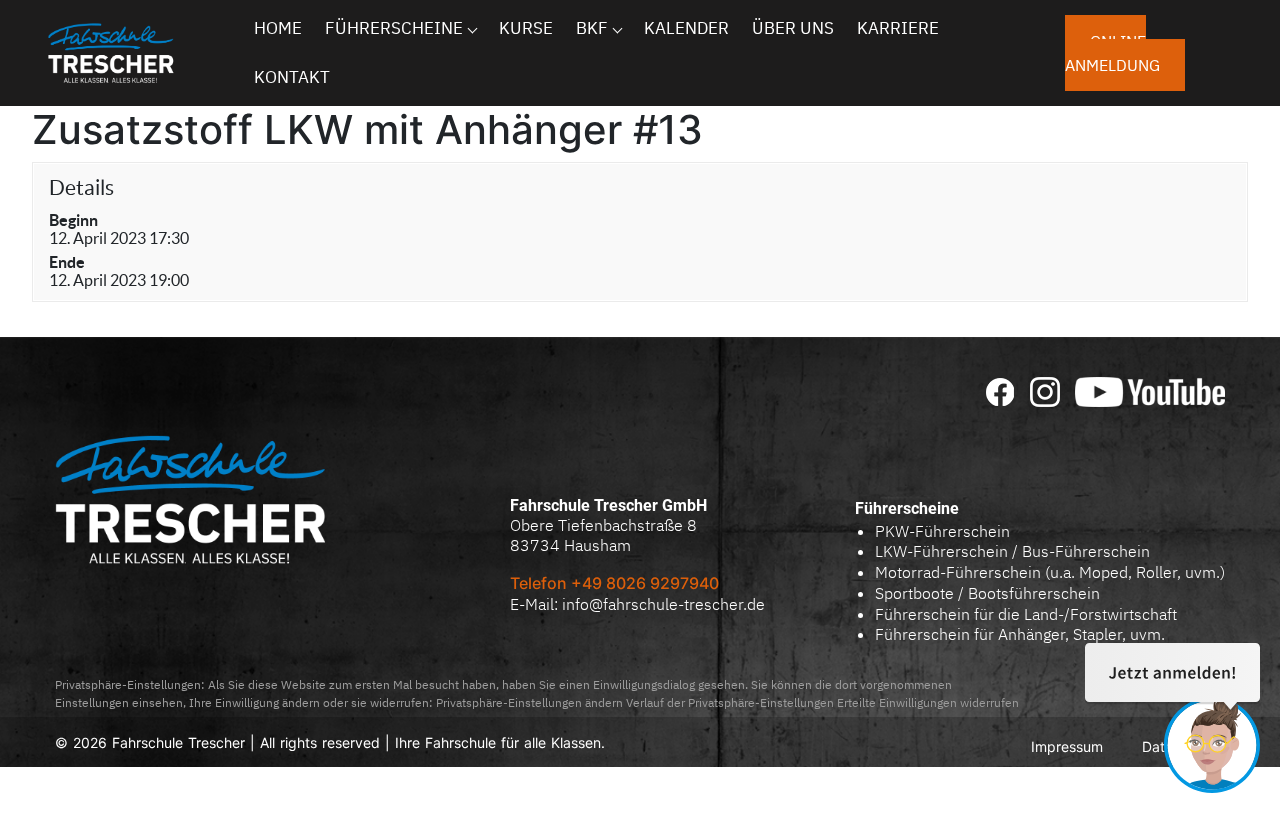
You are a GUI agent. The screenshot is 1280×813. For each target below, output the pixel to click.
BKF (592, 28)
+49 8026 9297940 (647, 583)
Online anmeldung (1112, 53)
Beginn (73, 220)
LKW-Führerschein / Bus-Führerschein (1012, 551)
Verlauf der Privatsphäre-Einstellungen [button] (730, 702)
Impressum (1067, 746)
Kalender (686, 28)
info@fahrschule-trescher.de (663, 604)
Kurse (526, 28)
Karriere (898, 28)
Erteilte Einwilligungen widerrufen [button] (928, 702)
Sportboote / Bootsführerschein (987, 593)
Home (278, 28)
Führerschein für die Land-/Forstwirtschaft (1026, 614)
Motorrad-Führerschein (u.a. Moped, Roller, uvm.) (1050, 572)
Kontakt (292, 77)
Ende (67, 262)
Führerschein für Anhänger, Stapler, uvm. (1020, 634)
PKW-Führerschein (942, 531)
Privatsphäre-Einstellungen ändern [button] (529, 702)
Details (81, 187)
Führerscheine (394, 28)
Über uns (793, 28)
